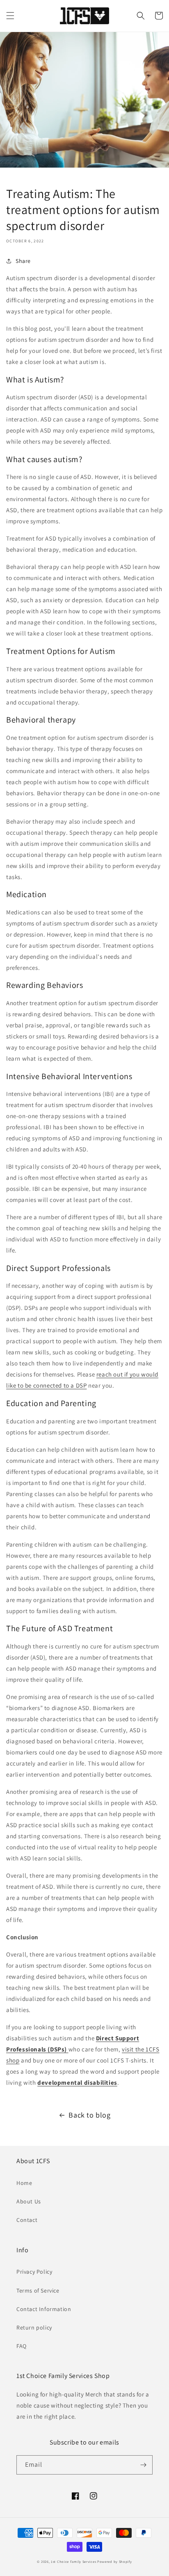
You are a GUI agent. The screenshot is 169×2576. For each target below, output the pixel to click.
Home (24, 2183)
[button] (10, 16)
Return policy (34, 2327)
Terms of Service (38, 2291)
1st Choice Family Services (73, 2561)
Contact (27, 2220)
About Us (29, 2201)
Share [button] (23, 261)
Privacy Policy (34, 2272)
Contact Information (44, 2309)
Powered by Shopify (115, 2561)
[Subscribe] (143, 2465)
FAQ (22, 2346)
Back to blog (89, 2115)
